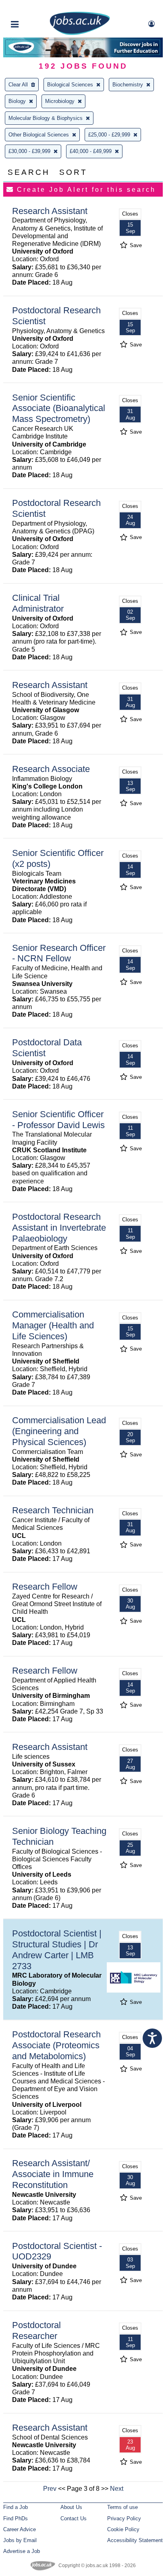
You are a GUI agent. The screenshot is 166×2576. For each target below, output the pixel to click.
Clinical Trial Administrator (38, 603)
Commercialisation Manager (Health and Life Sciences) (53, 1325)
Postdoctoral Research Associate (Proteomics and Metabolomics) (56, 2045)
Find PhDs (16, 2518)
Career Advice (20, 2529)
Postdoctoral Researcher (36, 2331)
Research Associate (51, 769)
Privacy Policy (124, 2518)
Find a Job (16, 2507)
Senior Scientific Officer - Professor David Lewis (58, 1120)
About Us (71, 2507)
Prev (50, 2489)
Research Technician (53, 1510)
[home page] (80, 33)
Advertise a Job (22, 2551)
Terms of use (122, 2507)
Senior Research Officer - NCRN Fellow (59, 953)
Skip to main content (32, 7)
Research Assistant (50, 211)
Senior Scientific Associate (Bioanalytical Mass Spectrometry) (59, 408)
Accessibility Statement (135, 2540)
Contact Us (74, 2518)
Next (117, 2489)
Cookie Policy (123, 2529)
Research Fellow (45, 1587)
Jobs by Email (20, 2540)
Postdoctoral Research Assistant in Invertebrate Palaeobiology (59, 1228)
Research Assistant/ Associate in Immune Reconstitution (53, 2174)
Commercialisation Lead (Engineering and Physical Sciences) (59, 1431)
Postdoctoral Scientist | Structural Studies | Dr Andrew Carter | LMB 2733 (57, 1950)
